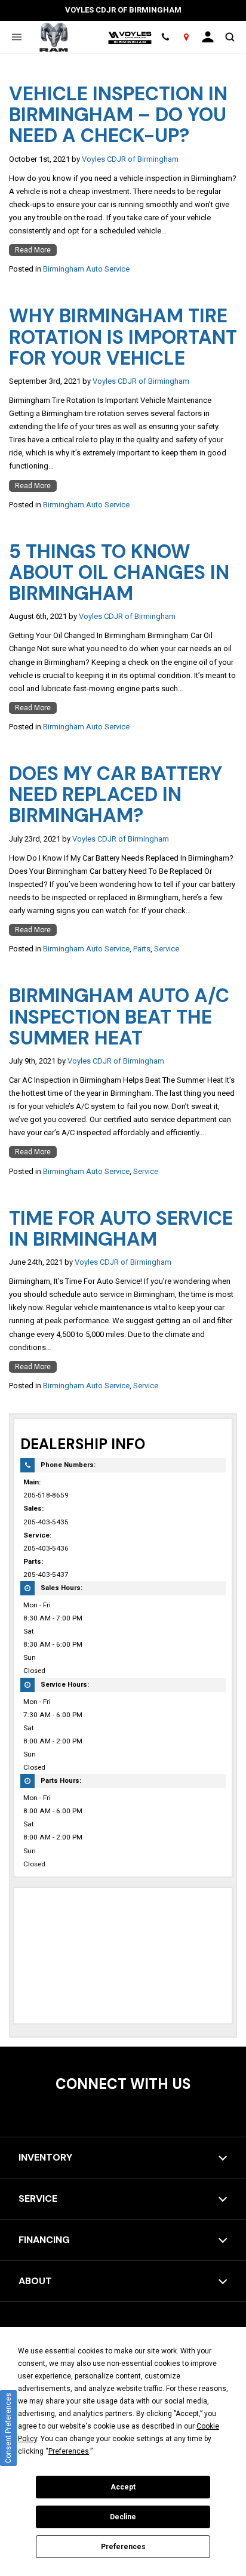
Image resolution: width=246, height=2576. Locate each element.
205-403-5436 (46, 1548)
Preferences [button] (69, 2451)
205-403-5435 (46, 1522)
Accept (123, 2487)
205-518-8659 (46, 1495)
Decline (123, 2517)
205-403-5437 (46, 1574)
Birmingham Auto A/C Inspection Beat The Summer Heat (119, 1016)
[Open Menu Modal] (16, 37)
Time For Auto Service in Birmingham (121, 1229)
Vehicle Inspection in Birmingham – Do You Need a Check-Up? (118, 115)
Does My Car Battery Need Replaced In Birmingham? (116, 794)
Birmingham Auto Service (86, 269)
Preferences (123, 2547)
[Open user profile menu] (208, 37)
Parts (142, 949)
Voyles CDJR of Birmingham (130, 159)
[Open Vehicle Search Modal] (230, 37)
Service (167, 949)
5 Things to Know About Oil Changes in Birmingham (119, 572)
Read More (33, 250)
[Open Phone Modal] (166, 37)
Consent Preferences (8, 2428)
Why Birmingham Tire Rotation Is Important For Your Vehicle (123, 337)
